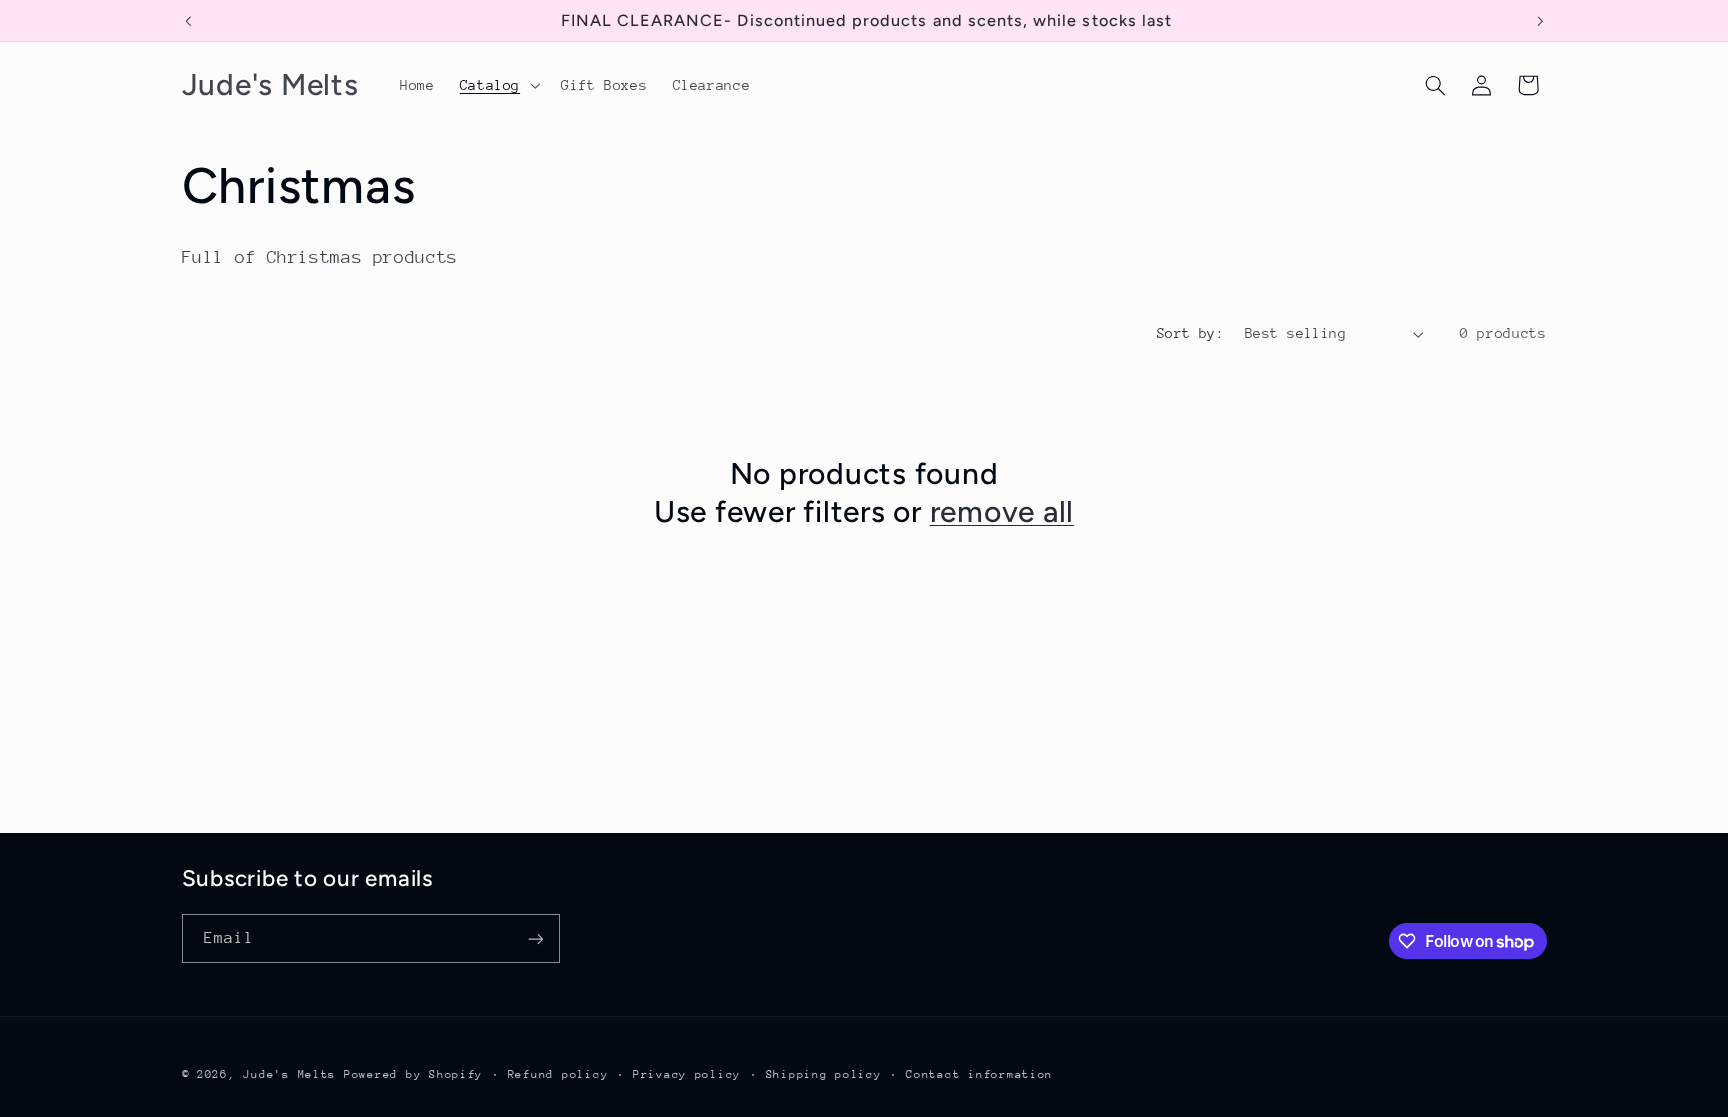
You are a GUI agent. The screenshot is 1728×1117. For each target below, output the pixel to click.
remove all (1002, 511)
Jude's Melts (289, 1074)
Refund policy (558, 1074)
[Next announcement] (1540, 21)
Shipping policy (824, 1074)
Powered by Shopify (413, 1074)
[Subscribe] (535, 938)
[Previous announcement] (188, 21)
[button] (497, 85)
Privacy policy (687, 1074)
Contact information (979, 1074)
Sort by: (1190, 333)
